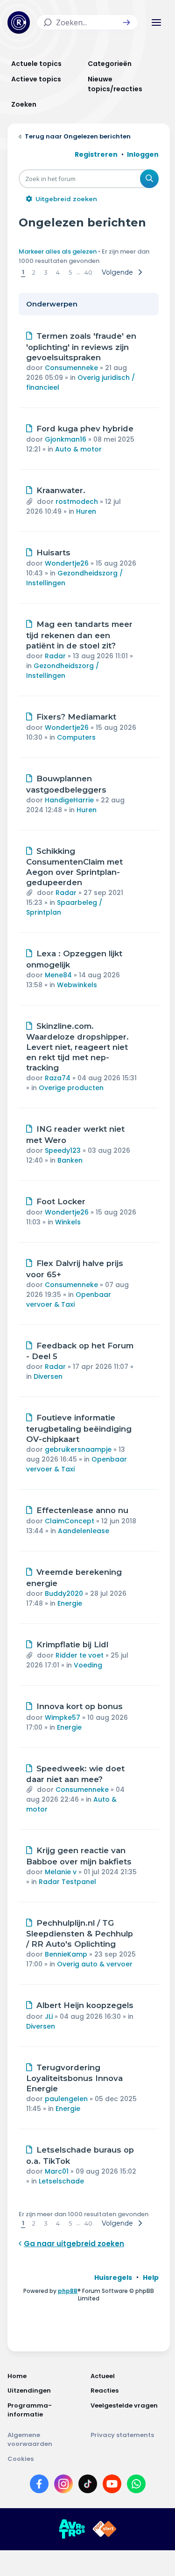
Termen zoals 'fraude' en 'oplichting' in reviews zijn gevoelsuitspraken (81, 347)
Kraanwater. (61, 490)
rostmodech (77, 502)
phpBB (68, 2291)
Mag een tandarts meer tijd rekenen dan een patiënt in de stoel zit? (79, 635)
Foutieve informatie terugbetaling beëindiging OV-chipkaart (79, 1428)
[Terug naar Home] (19, 22)
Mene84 (58, 975)
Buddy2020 (64, 1594)
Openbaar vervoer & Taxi (69, 1299)
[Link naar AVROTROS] (72, 2529)
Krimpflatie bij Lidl (72, 1645)
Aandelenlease (84, 1531)
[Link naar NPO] (105, 2529)
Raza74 (58, 1078)
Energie (70, 1603)
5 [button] (70, 272)
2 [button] (34, 272)
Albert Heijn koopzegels (85, 2005)
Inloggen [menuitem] (143, 154)
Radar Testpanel (67, 1882)
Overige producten (71, 1088)
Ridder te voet (80, 1655)
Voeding (88, 1665)
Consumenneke (71, 368)
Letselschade (61, 2181)
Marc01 (57, 2171)
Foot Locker (61, 1201)
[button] (126, 22)
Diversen (48, 1376)
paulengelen (66, 2099)
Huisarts (53, 553)
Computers (76, 737)
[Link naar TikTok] (88, 2486)
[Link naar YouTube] (112, 2486)
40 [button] (88, 272)
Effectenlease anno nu (82, 1510)
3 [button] (46, 272)
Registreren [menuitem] (96, 154)
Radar (55, 656)
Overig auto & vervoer (95, 1964)
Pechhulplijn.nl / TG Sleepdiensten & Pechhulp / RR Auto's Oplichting (80, 1934)
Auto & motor (78, 449)
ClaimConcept (70, 1521)
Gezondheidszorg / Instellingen (63, 671)
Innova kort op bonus (80, 1706)
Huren (86, 511)
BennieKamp (66, 1954)
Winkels (68, 1222)
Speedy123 (63, 1150)
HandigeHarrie (69, 800)
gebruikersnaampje (78, 1449)
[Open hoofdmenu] (156, 22)
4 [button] (58, 272)
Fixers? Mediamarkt (76, 717)
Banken (70, 1160)
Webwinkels (77, 985)
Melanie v (61, 1872)
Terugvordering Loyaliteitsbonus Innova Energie (74, 2078)
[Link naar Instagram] (63, 2486)
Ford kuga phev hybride (85, 429)
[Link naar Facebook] (39, 2486)
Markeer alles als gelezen (58, 251)
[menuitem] (113, 2278)
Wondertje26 (67, 563)
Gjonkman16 (66, 439)
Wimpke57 (63, 1717)
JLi (49, 2016)
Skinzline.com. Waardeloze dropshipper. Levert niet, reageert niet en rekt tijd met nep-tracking (77, 1047)
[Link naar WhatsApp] (136, 2486)
